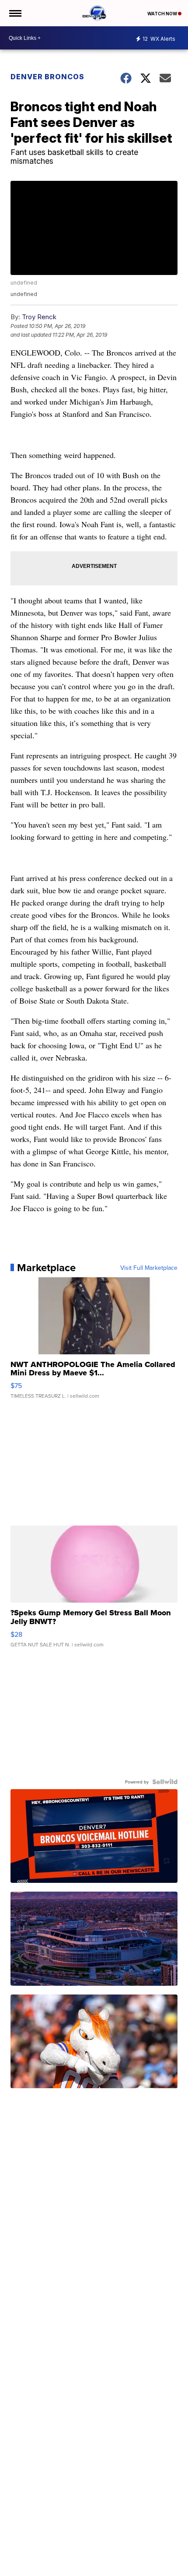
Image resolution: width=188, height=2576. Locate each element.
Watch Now (163, 14)
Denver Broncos (47, 77)
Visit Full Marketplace (149, 1268)
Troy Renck (39, 317)
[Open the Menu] (15, 13)
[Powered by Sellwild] (165, 1782)
